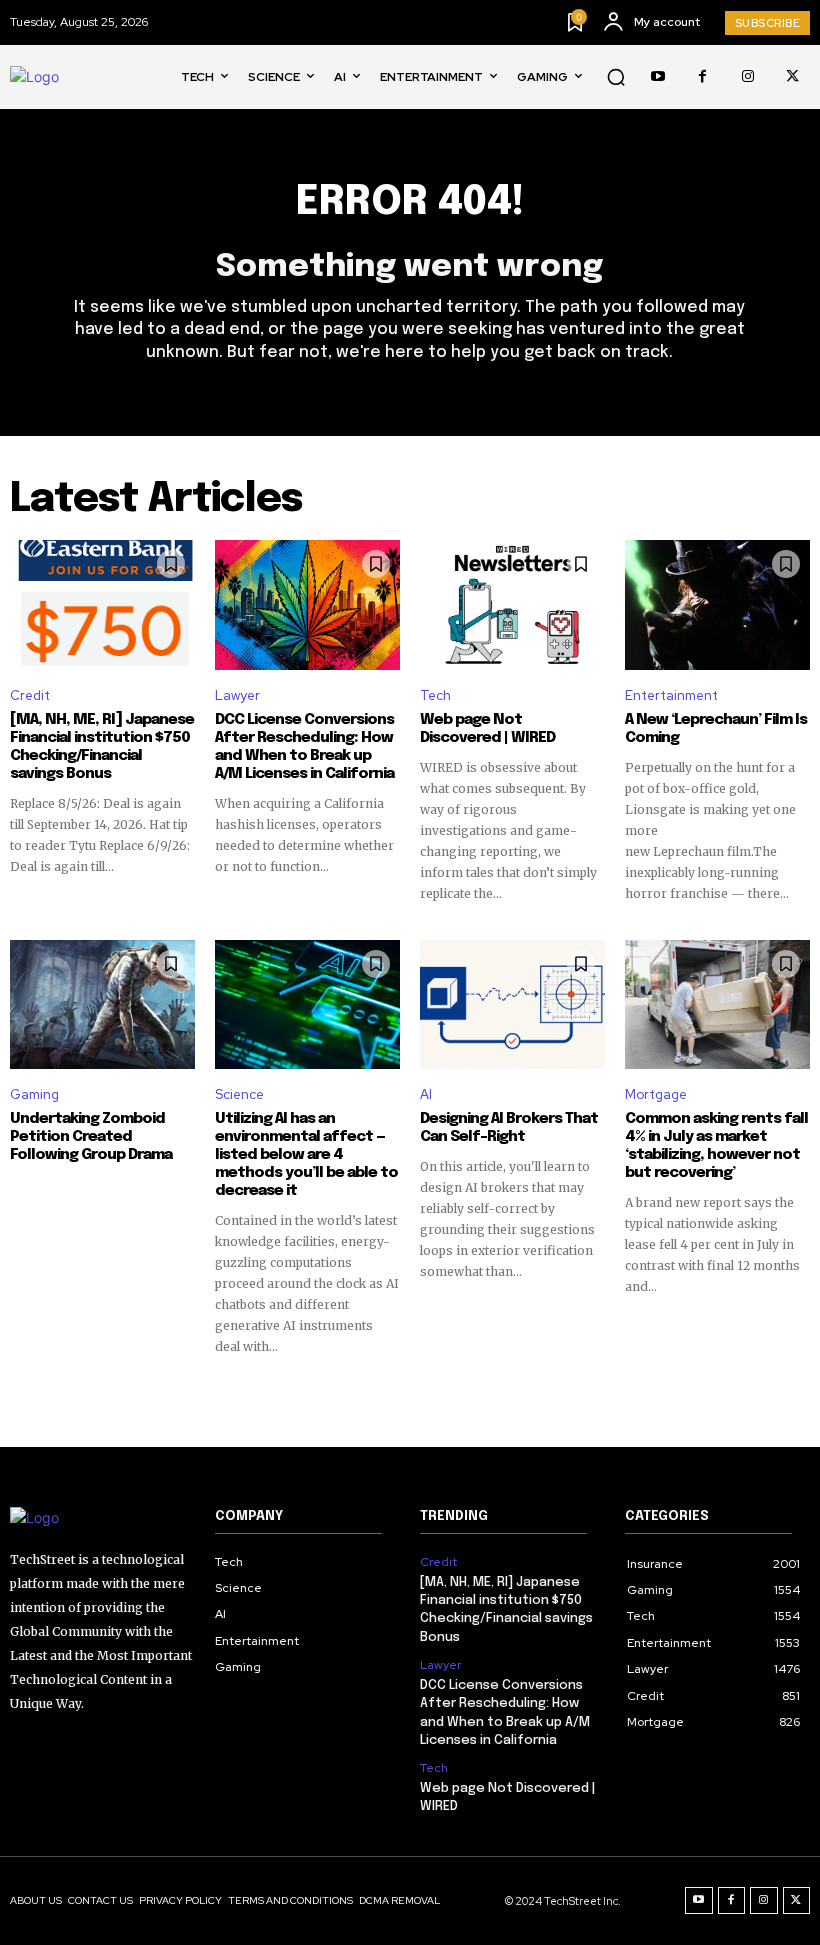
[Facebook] (702, 76)
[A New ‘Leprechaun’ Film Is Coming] (717, 605)
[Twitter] (792, 76)
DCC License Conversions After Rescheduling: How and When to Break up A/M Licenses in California (304, 747)
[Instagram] (747, 76)
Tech (435, 695)
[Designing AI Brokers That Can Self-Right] (512, 1005)
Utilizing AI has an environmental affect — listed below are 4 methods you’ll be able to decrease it (306, 1155)
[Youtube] (657, 76)
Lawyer (237, 695)
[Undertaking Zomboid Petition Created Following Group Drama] (102, 1005)
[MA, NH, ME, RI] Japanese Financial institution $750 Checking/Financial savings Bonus (102, 747)
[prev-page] (22, 1392)
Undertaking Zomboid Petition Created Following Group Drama (91, 1137)
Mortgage (656, 1094)
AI (426, 1094)
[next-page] (797, 1392)
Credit (30, 695)
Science (239, 1094)
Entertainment (671, 695)
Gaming (34, 1094)
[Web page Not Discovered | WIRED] (512, 605)
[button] (616, 77)
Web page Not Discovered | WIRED (487, 729)
